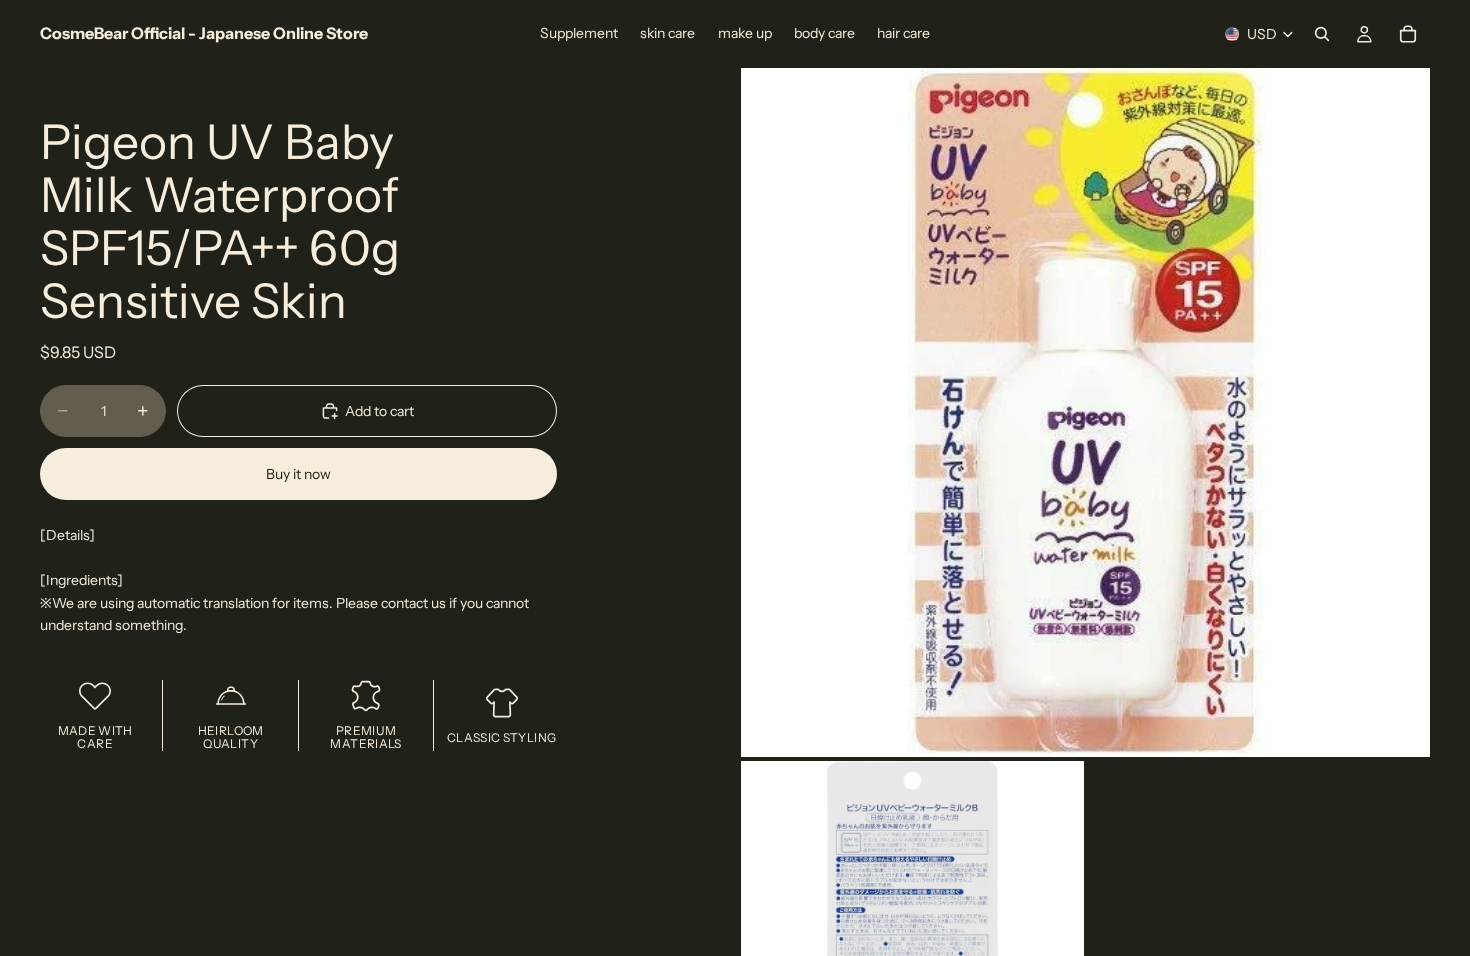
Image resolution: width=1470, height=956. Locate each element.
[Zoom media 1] (1085, 412)
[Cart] (1408, 34)
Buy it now (298, 474)
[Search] (1322, 34)
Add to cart (379, 411)
